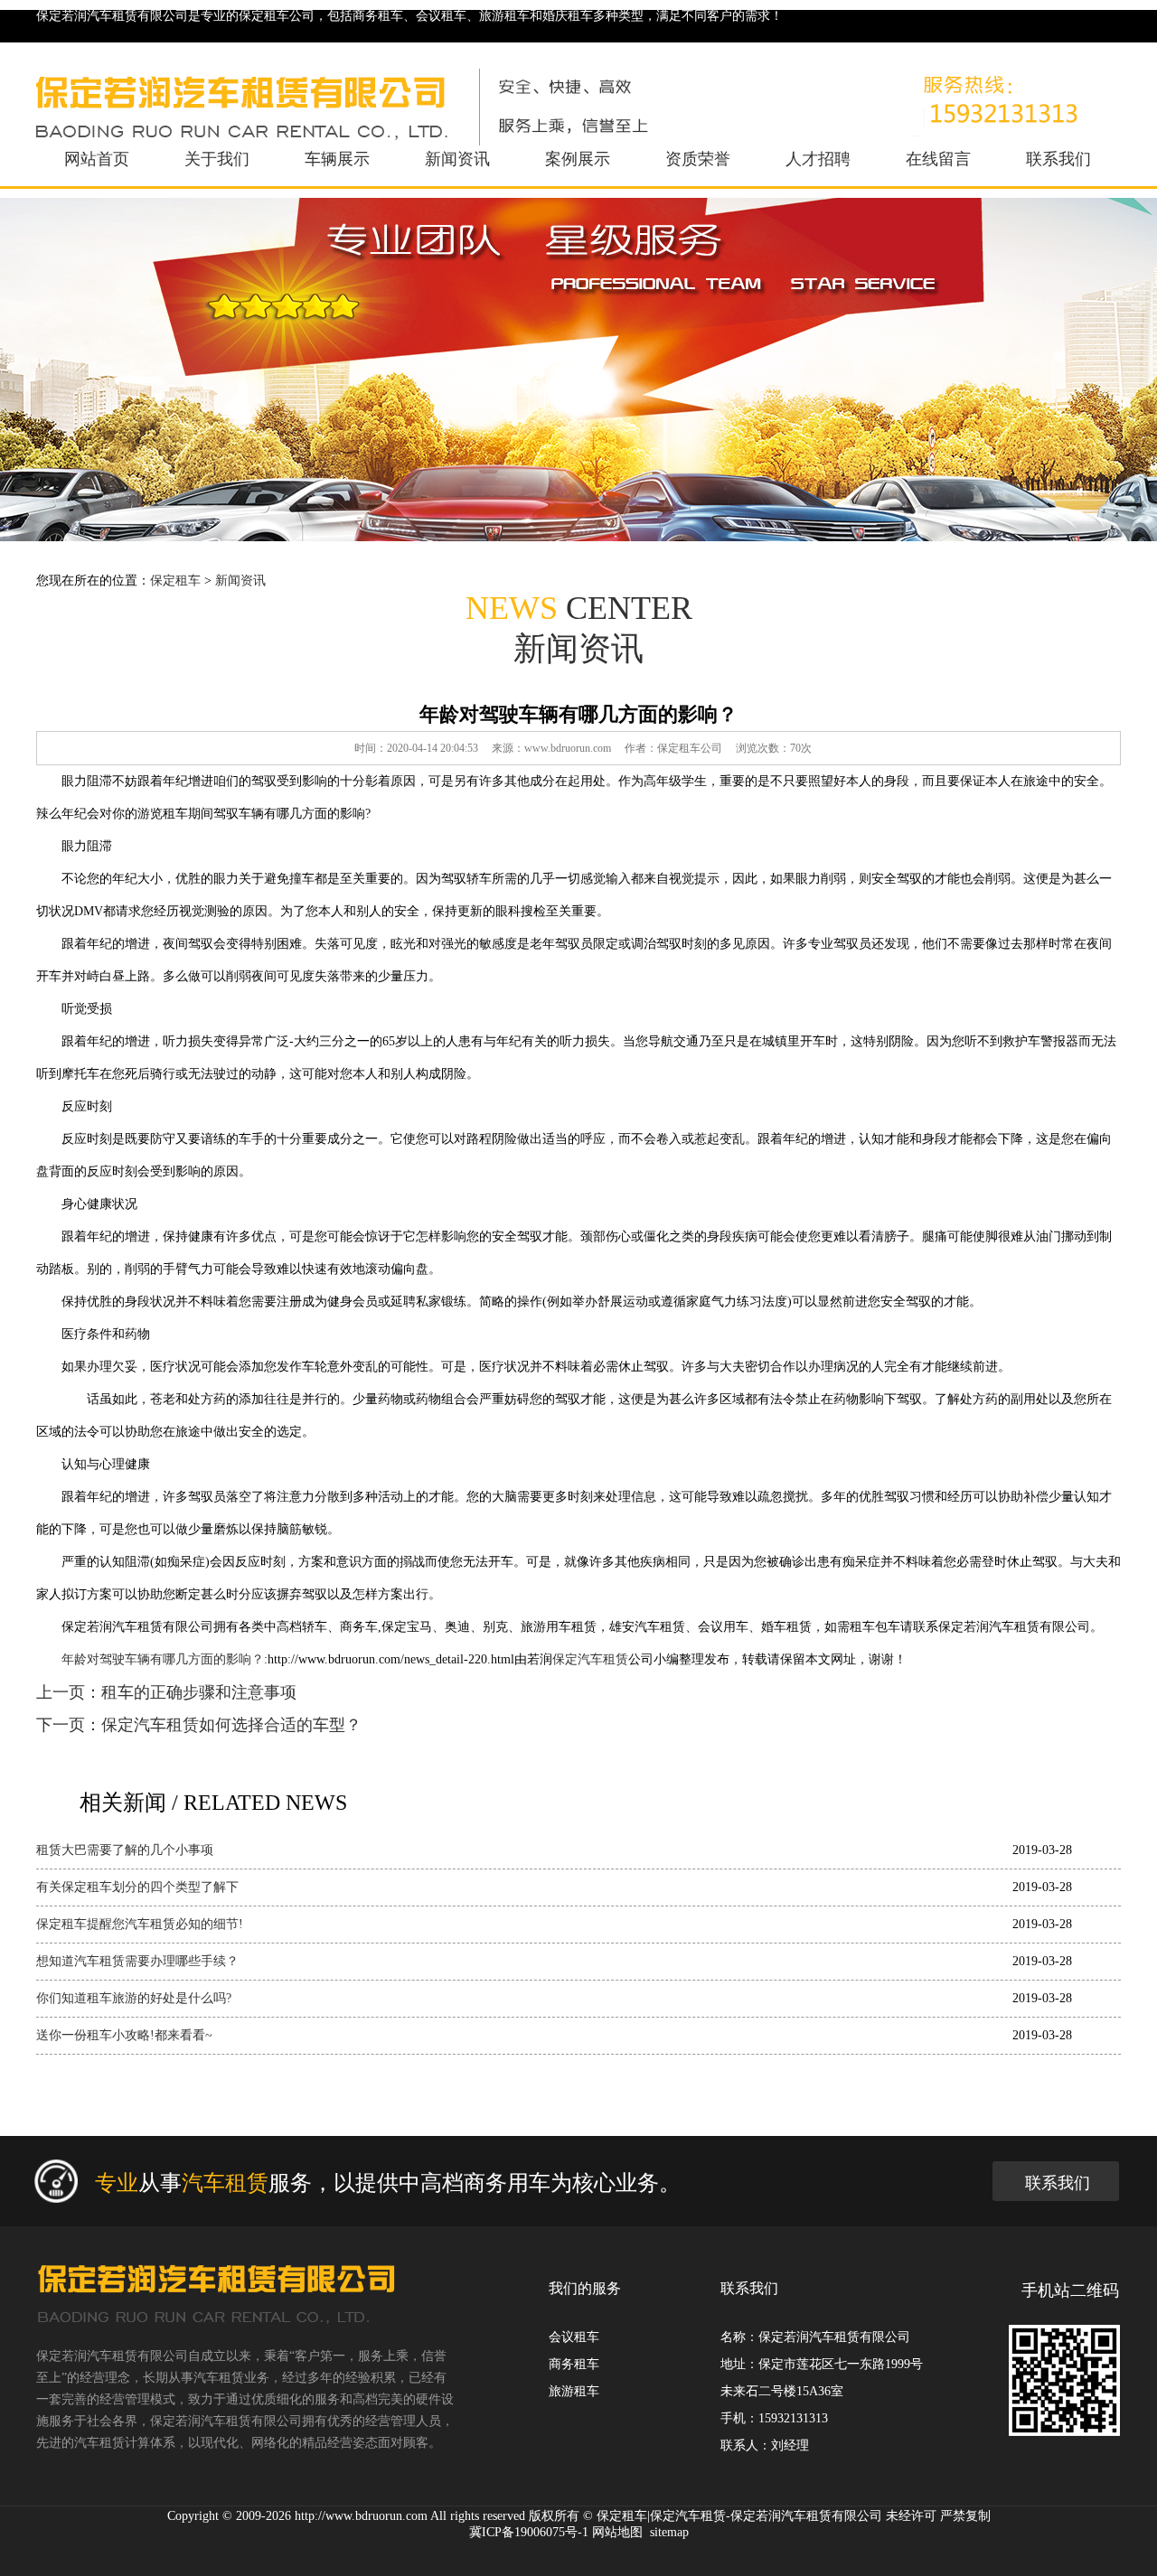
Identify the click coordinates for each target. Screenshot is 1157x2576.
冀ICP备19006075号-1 (529, 2532)
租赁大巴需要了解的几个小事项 (125, 1850)
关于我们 (217, 159)
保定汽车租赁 (590, 1659)
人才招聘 (818, 159)
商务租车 (574, 2364)
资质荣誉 (698, 159)
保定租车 (175, 581)
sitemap (669, 2532)
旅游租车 (574, 2391)
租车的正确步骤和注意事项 (199, 1692)
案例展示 (578, 159)
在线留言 (938, 159)
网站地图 (617, 2532)
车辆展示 (337, 159)
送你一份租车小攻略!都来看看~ (124, 2035)
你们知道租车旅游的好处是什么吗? (134, 1998)
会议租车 (574, 2337)
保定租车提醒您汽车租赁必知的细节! (140, 1924)
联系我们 (1058, 159)
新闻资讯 (457, 159)
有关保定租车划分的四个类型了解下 (137, 1887)
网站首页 (97, 159)
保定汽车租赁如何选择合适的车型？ (231, 1725)
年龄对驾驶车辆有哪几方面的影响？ (163, 1659)
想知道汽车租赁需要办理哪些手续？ (137, 1961)
